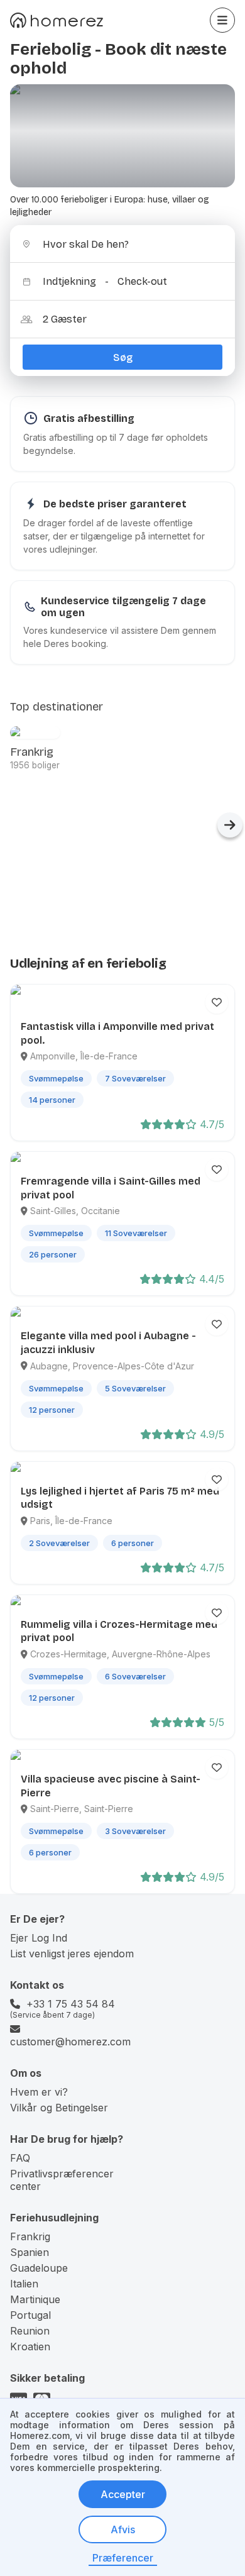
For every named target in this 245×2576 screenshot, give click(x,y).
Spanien (30, 2252)
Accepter (123, 2494)
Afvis (123, 2529)
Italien (24, 2284)
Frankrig (30, 2236)
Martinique (35, 2299)
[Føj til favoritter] (217, 1002)
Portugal (30, 2315)
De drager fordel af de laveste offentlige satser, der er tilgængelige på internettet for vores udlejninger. (114, 536)
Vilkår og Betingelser (59, 2108)
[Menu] (222, 20)
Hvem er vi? (39, 2092)
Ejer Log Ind (39, 1938)
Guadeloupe (39, 2268)
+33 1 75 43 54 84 (71, 2004)
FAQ (20, 2158)
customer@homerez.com (70, 2042)
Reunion (30, 2331)
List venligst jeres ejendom (72, 1954)
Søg (123, 357)
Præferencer (123, 2558)
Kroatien (30, 2347)
